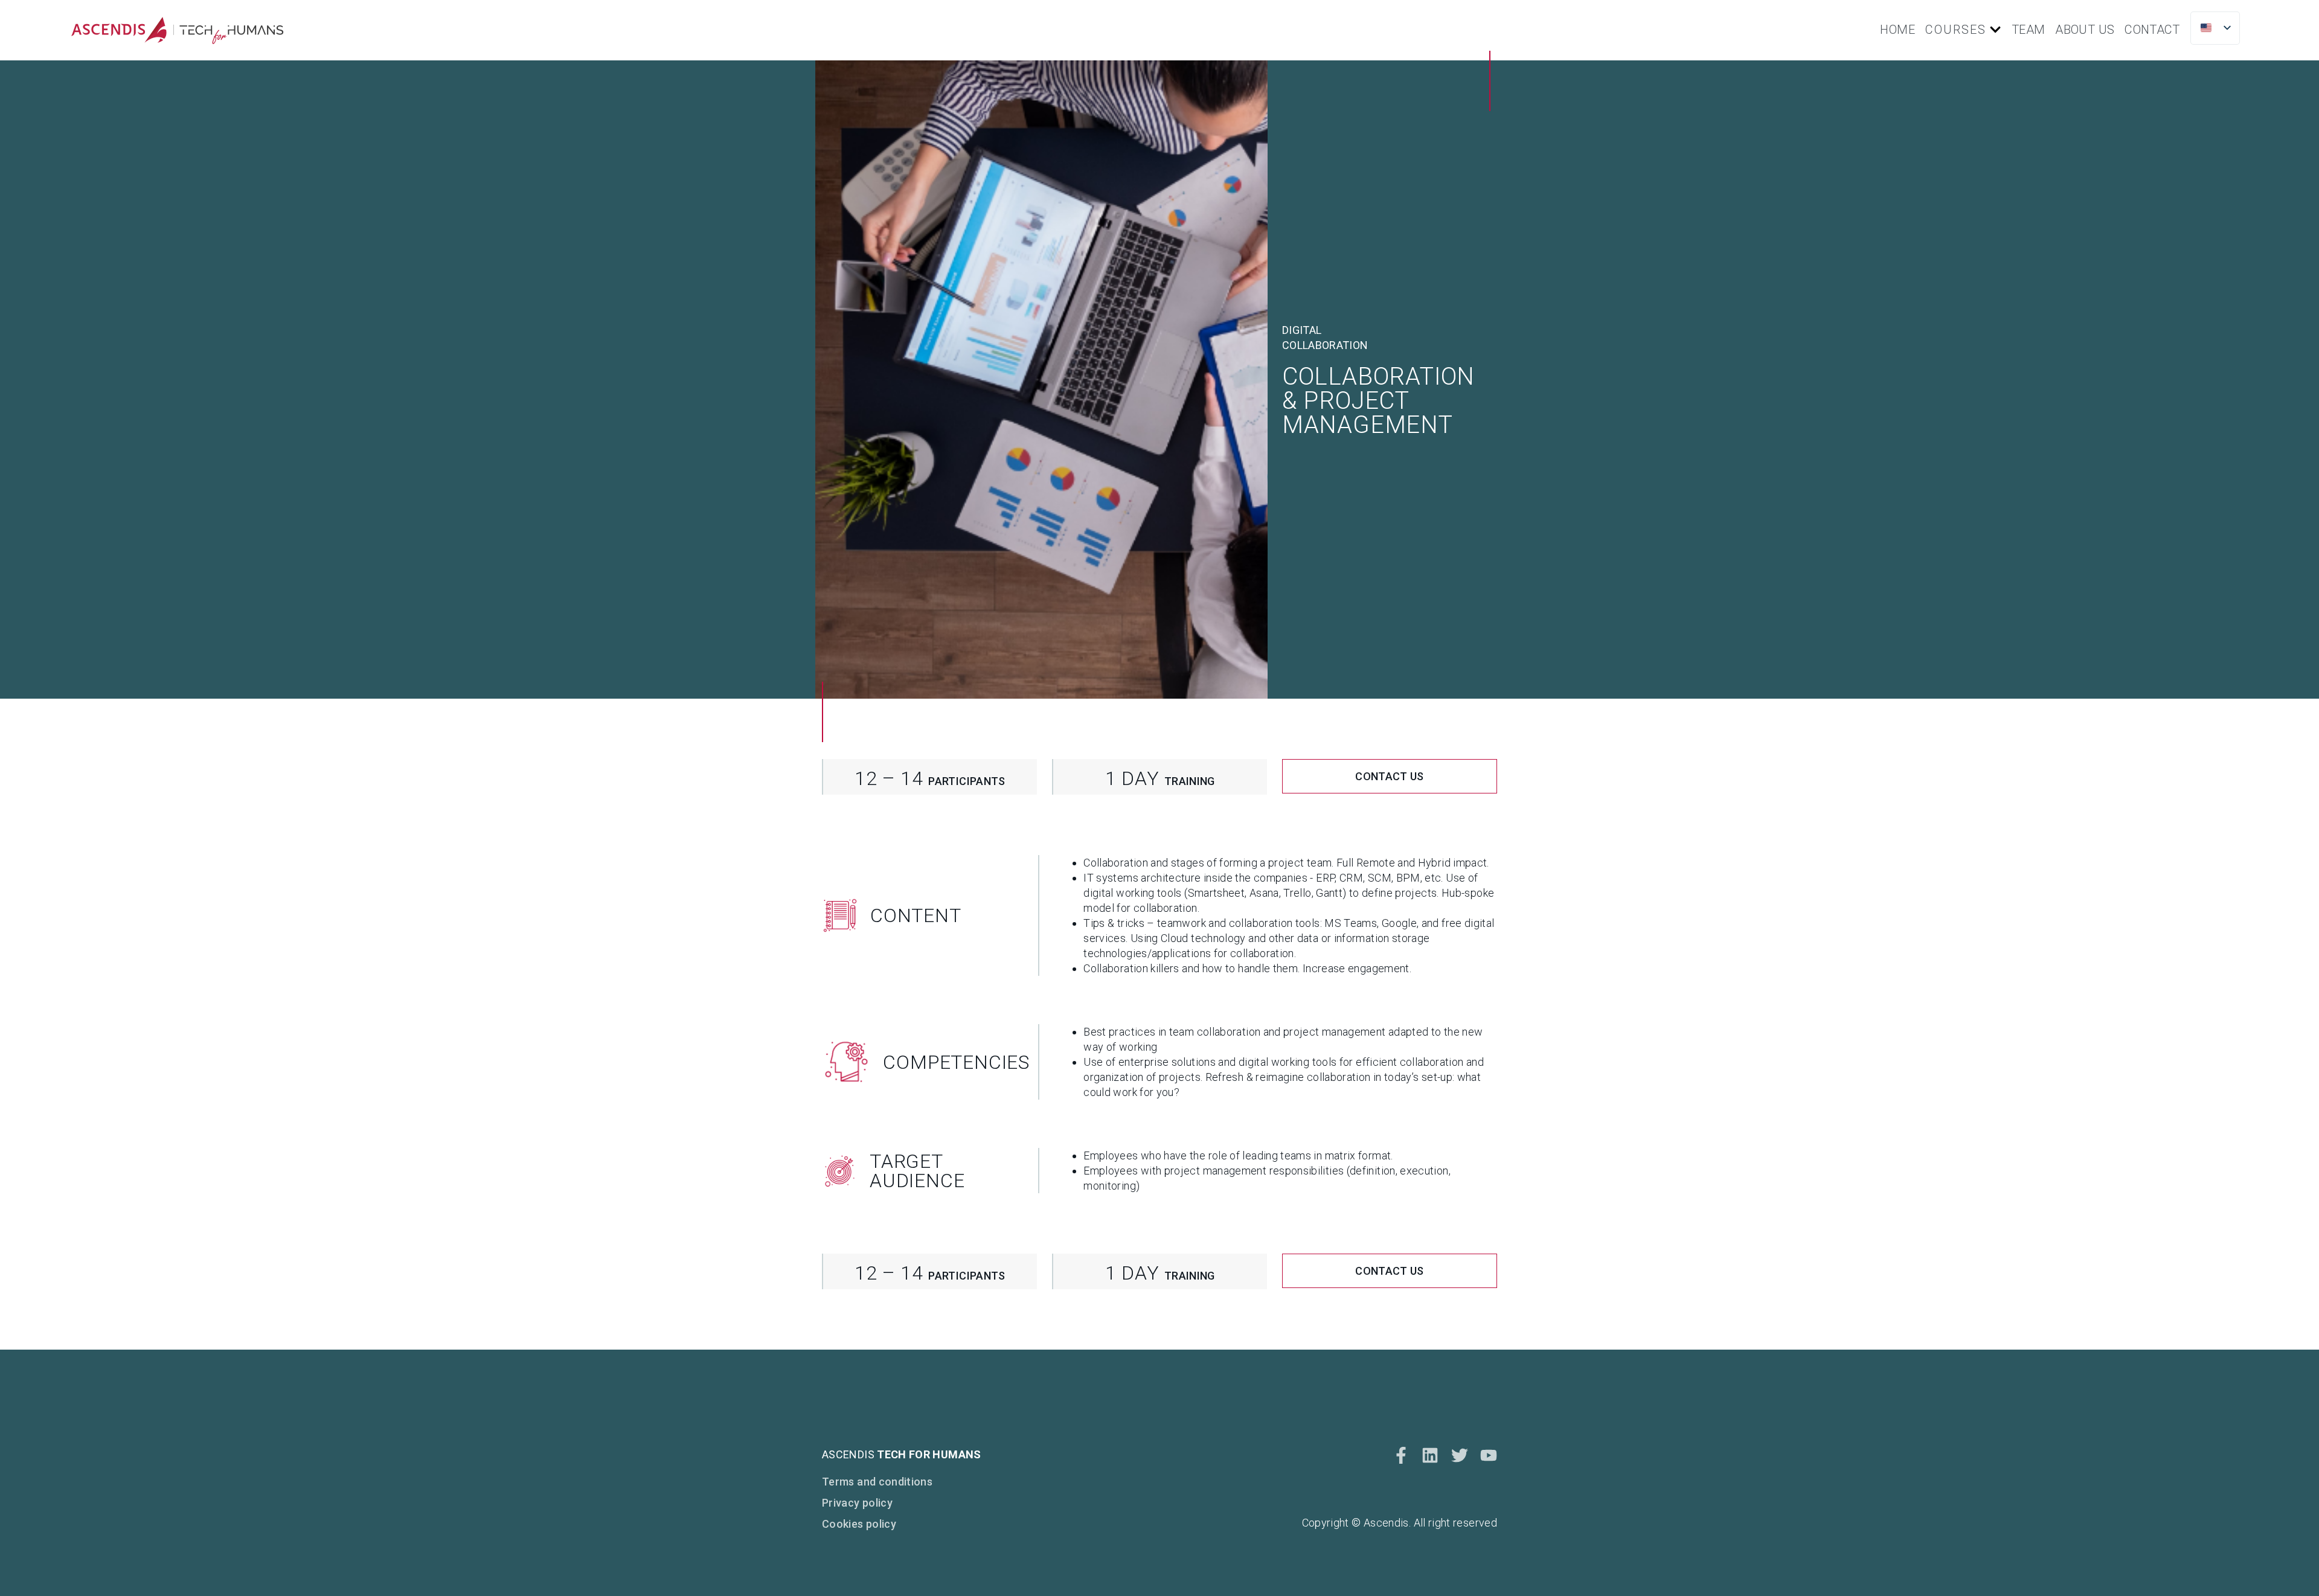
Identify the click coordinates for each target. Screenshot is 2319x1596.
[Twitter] (1460, 1455)
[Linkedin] (1430, 1455)
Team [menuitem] (2028, 30)
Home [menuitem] (1897, 30)
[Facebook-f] (1401, 1455)
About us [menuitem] (2085, 30)
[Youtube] (1489, 1455)
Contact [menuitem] (2152, 30)
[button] (1995, 30)
